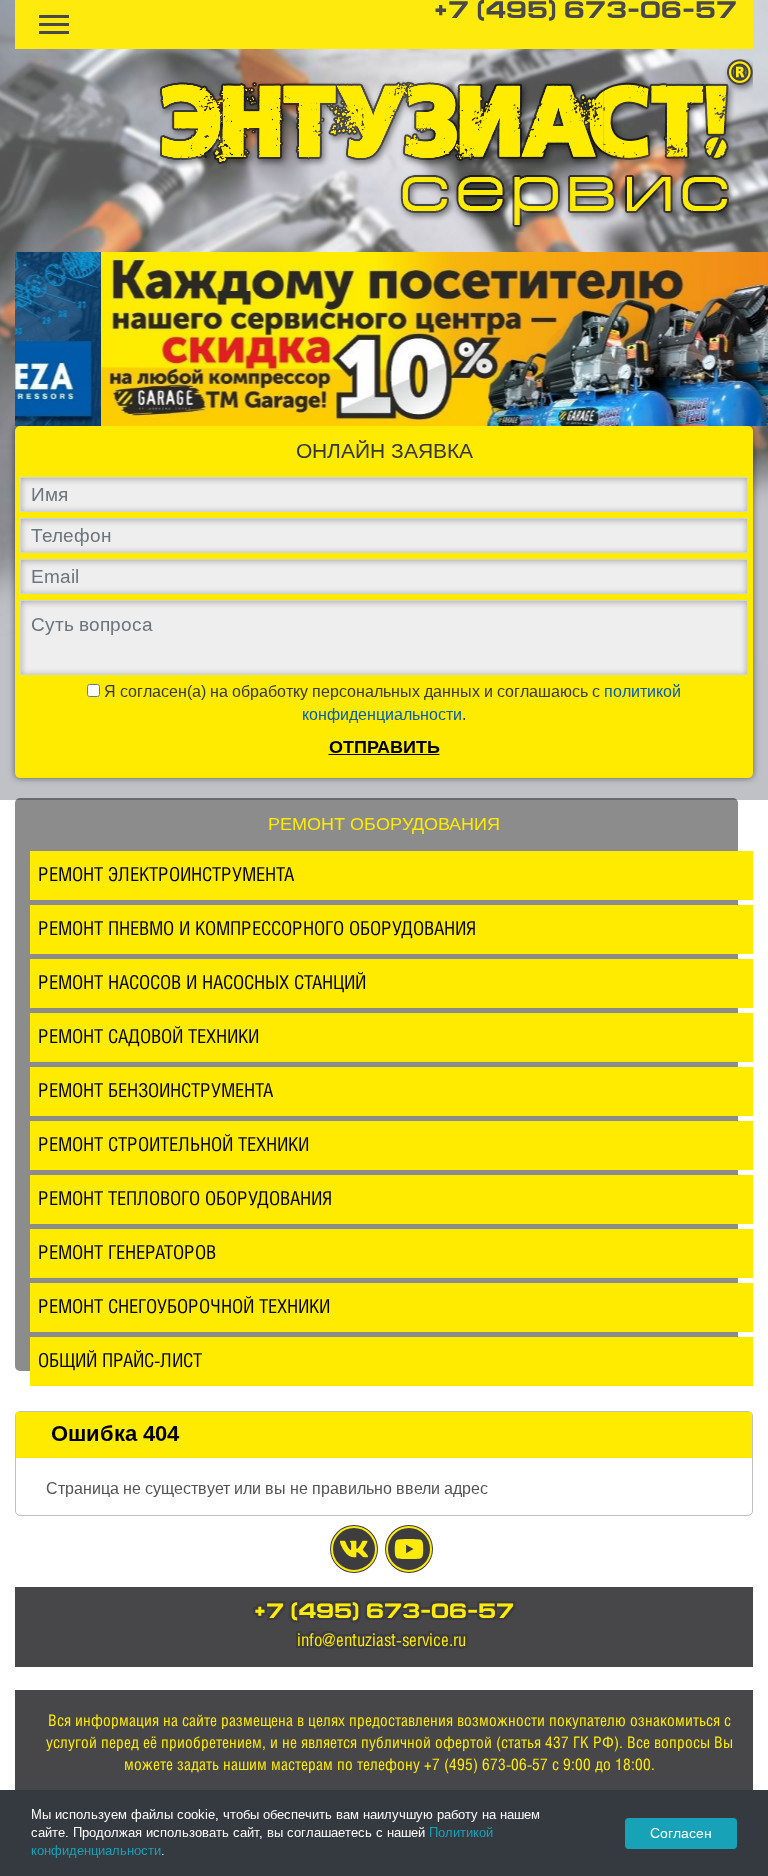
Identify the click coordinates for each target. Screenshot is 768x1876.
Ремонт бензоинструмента (155, 1090)
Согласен (681, 1833)
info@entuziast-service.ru (381, 1639)
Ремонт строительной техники (173, 1144)
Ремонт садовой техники (148, 1036)
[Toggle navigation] (54, 24)
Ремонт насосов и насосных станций (202, 982)
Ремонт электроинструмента (166, 874)
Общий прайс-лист (120, 1360)
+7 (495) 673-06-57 (585, 12)
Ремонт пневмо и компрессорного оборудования (257, 928)
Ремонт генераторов (127, 1252)
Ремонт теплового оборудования (185, 1198)
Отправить (384, 747)
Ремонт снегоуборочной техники (184, 1306)
